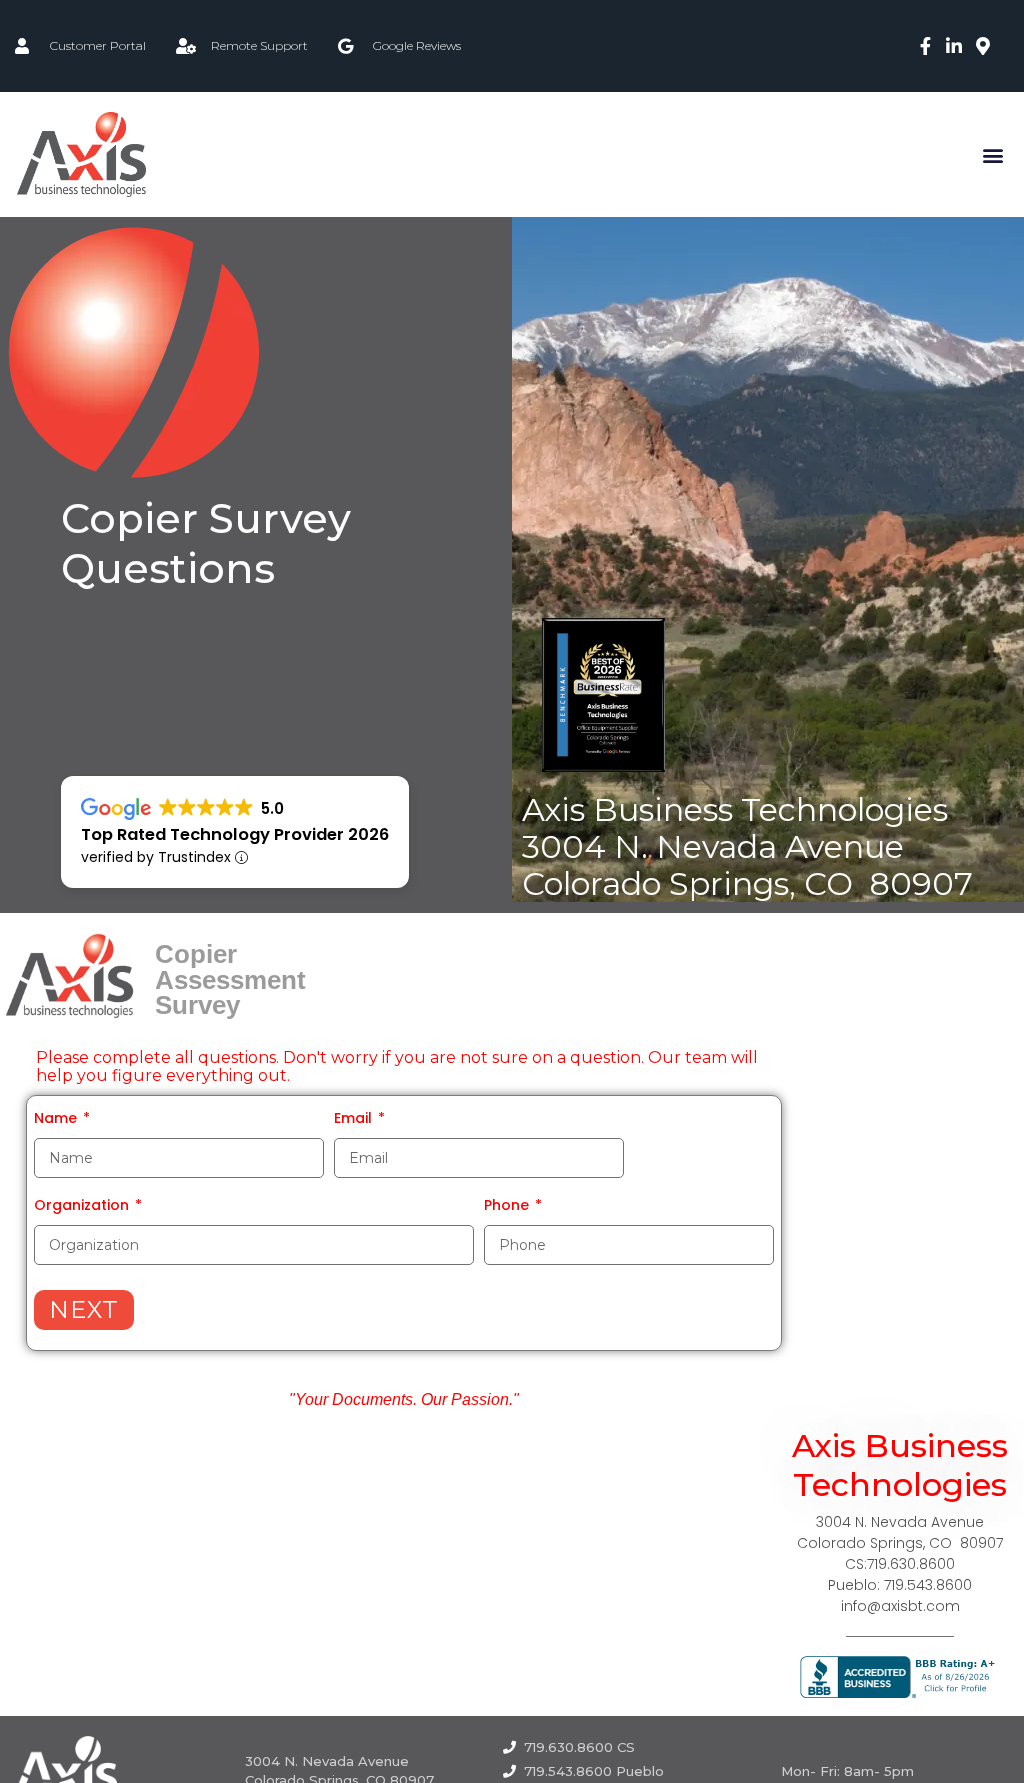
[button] (992, 154)
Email (355, 1118)
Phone (508, 1205)
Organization (83, 1205)
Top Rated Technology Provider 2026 (235, 834)
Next (84, 1309)
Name (57, 1118)
